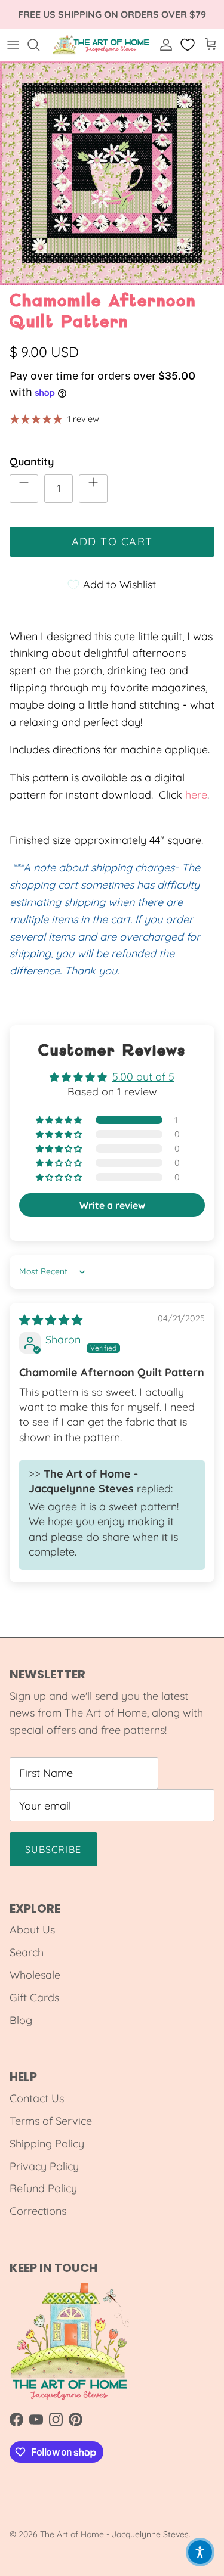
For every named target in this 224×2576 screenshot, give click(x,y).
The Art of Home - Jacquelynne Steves (114, 2534)
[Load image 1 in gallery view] (112, 173)
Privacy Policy (44, 2166)
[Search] (39, 45)
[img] (51, 1320)
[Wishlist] (189, 45)
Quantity (32, 462)
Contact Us (37, 2098)
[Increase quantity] (93, 489)
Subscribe (53, 1849)
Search (27, 1952)
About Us (32, 1930)
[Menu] (13, 45)
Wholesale (35, 1975)
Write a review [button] (112, 1205)
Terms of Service (51, 2121)
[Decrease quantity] (24, 489)
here (196, 795)
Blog (21, 2020)
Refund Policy (43, 2188)
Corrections (38, 2211)
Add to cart (112, 541)
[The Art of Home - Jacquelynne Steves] (101, 45)
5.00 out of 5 (143, 1077)
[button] (60, 1120)
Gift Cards (34, 1998)
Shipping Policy (47, 2144)
